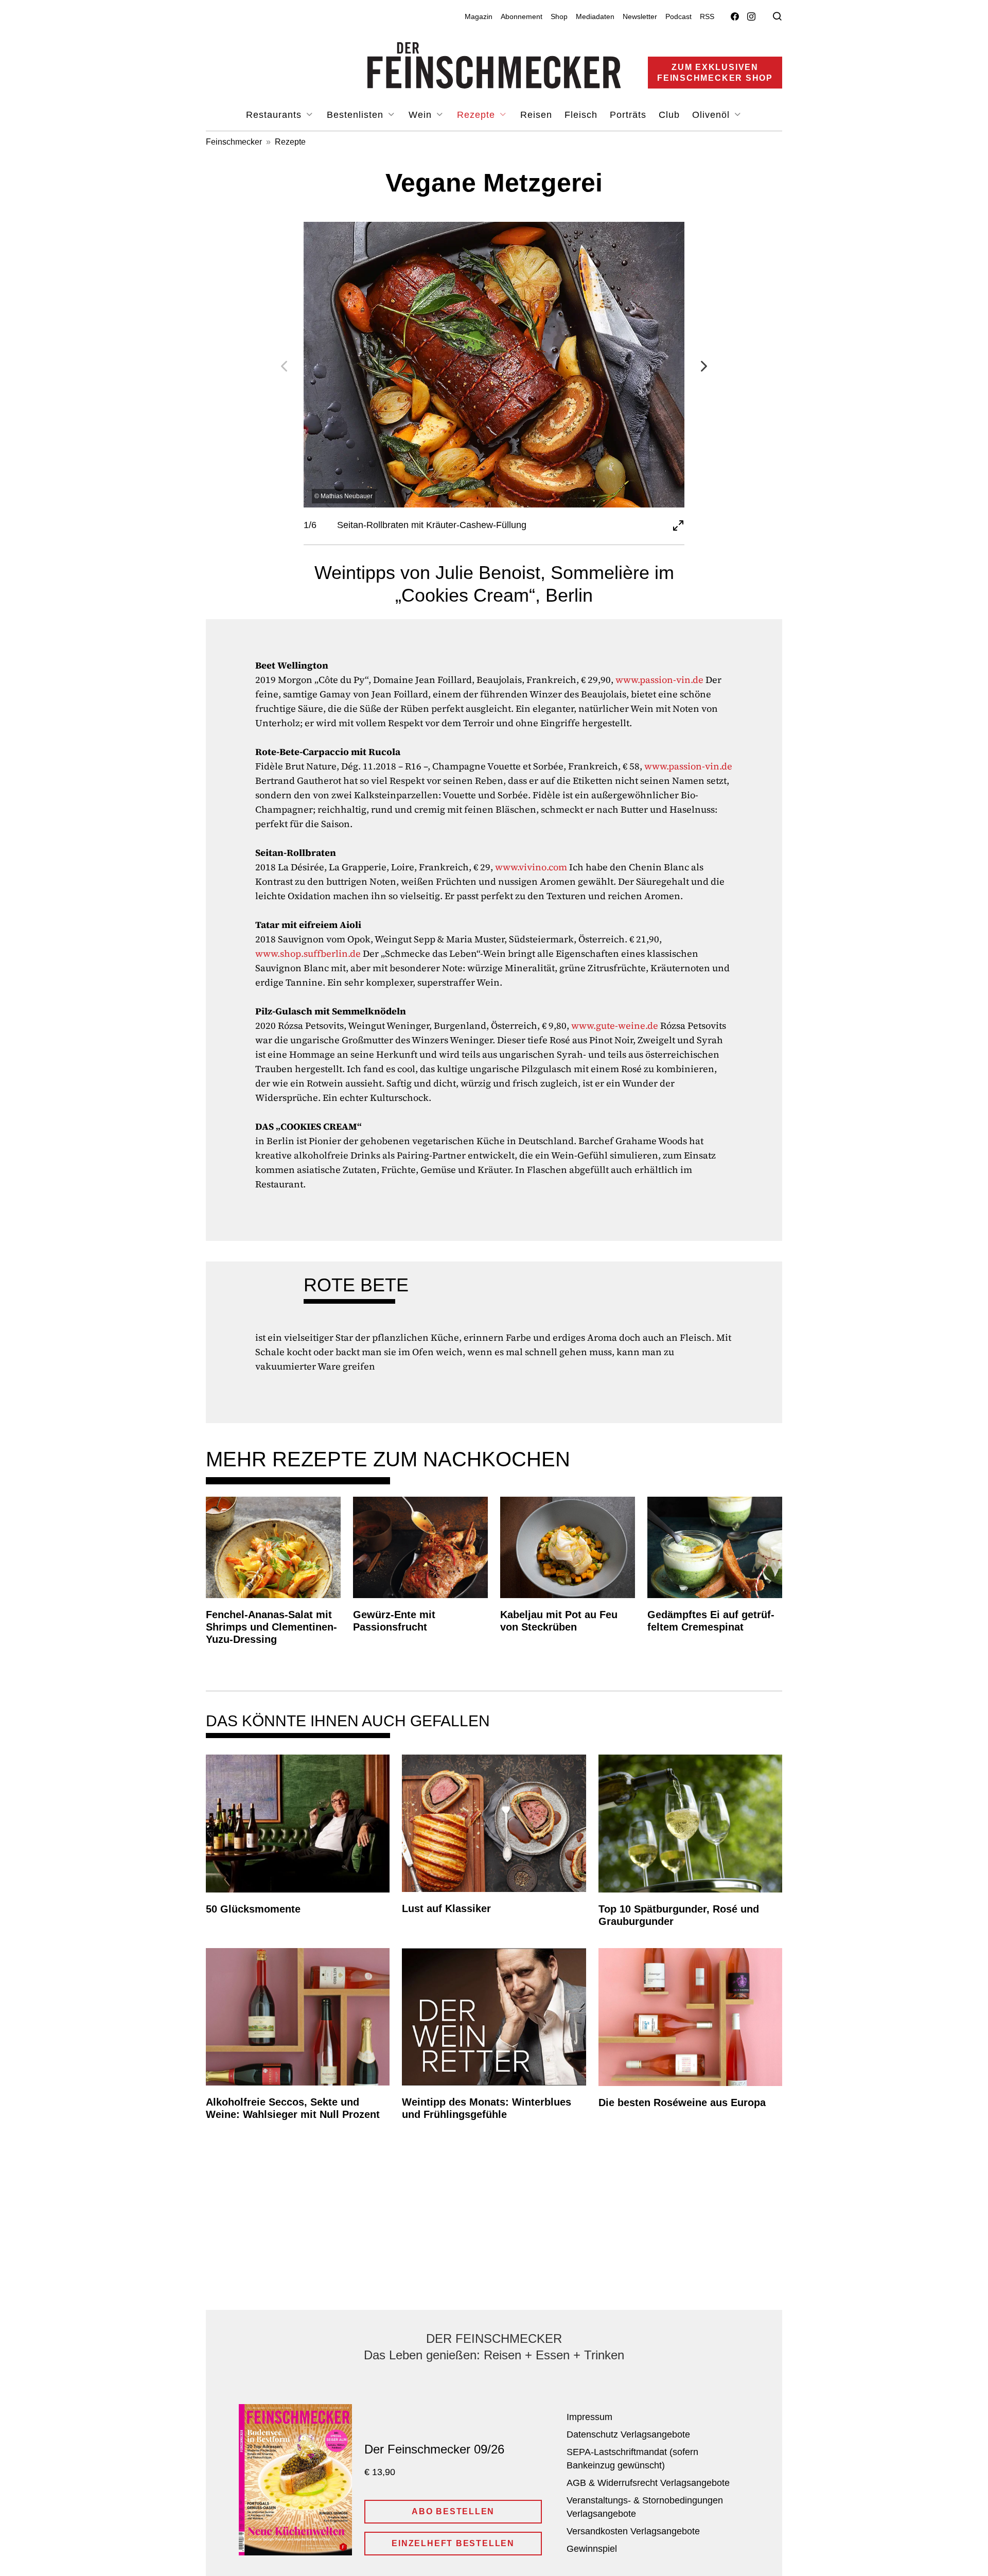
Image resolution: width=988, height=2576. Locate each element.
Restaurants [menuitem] (275, 115)
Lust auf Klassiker (446, 1908)
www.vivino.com (531, 867)
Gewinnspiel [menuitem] (592, 2549)
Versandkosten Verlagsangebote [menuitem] (633, 2531)
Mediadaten (595, 16)
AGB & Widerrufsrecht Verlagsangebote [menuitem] (648, 2483)
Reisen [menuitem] (536, 115)
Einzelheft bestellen (453, 2543)
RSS (707, 16)
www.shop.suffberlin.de (308, 953)
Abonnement (522, 16)
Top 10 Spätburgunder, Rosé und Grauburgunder (679, 1915)
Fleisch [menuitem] (581, 115)
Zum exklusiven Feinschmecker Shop (715, 73)
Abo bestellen (453, 2511)
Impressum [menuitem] (589, 2417)
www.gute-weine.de (615, 1026)
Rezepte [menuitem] (478, 115)
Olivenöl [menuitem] (712, 115)
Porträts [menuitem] (628, 115)
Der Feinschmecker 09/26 (434, 2449)
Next (704, 366)
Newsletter (640, 16)
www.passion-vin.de (659, 680)
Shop (559, 16)
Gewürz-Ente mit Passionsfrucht (394, 1621)
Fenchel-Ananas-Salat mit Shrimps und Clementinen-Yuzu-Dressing (271, 1627)
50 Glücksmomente (253, 1909)
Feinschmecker (234, 142)
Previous (284, 366)
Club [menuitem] (669, 115)
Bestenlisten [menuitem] (357, 115)
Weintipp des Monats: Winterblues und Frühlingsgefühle (487, 2108)
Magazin (479, 16)
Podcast (678, 16)
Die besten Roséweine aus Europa (682, 2102)
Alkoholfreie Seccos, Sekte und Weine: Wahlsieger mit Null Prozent (293, 2108)
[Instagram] (751, 17)
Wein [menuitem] (422, 115)
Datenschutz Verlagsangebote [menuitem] (628, 2434)
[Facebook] (735, 17)
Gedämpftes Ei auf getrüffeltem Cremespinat (711, 1621)
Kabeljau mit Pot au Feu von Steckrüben (559, 1621)
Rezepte (290, 142)
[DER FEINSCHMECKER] (494, 65)
